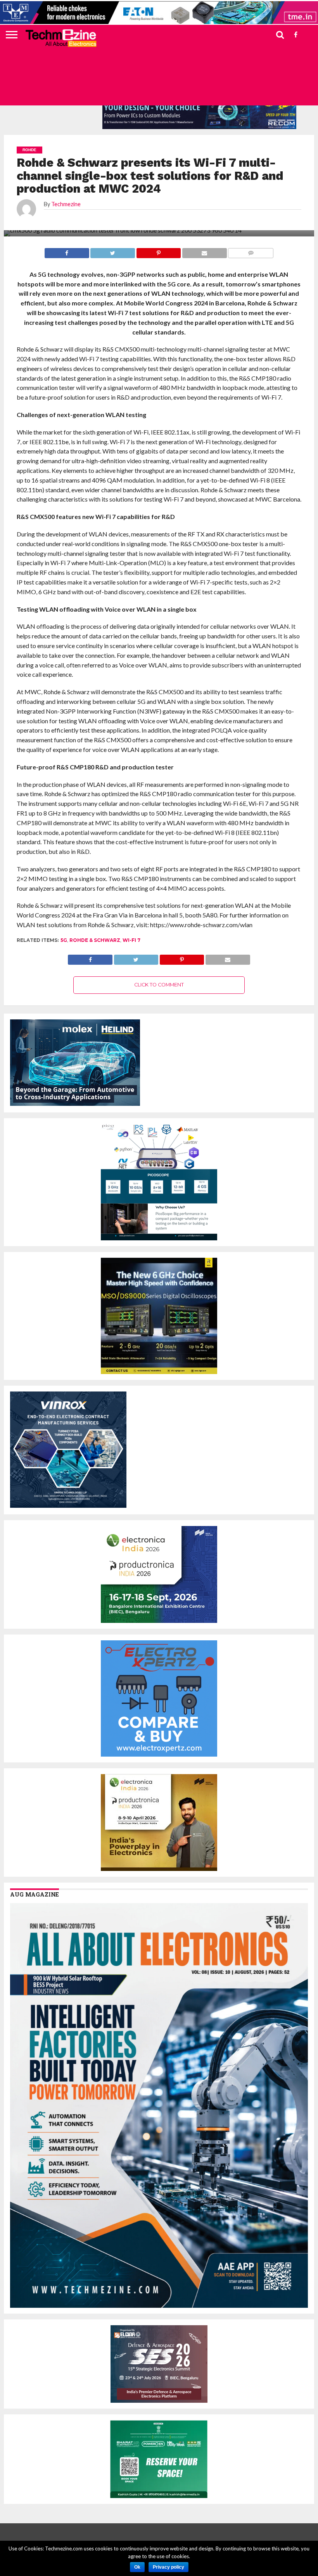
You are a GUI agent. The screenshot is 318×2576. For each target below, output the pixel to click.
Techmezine (66, 204)
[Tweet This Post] (136, 958)
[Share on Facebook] (90, 958)
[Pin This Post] (182, 958)
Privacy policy (169, 2567)
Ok (137, 2567)
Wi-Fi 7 (131, 940)
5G (64, 940)
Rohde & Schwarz (95, 940)
